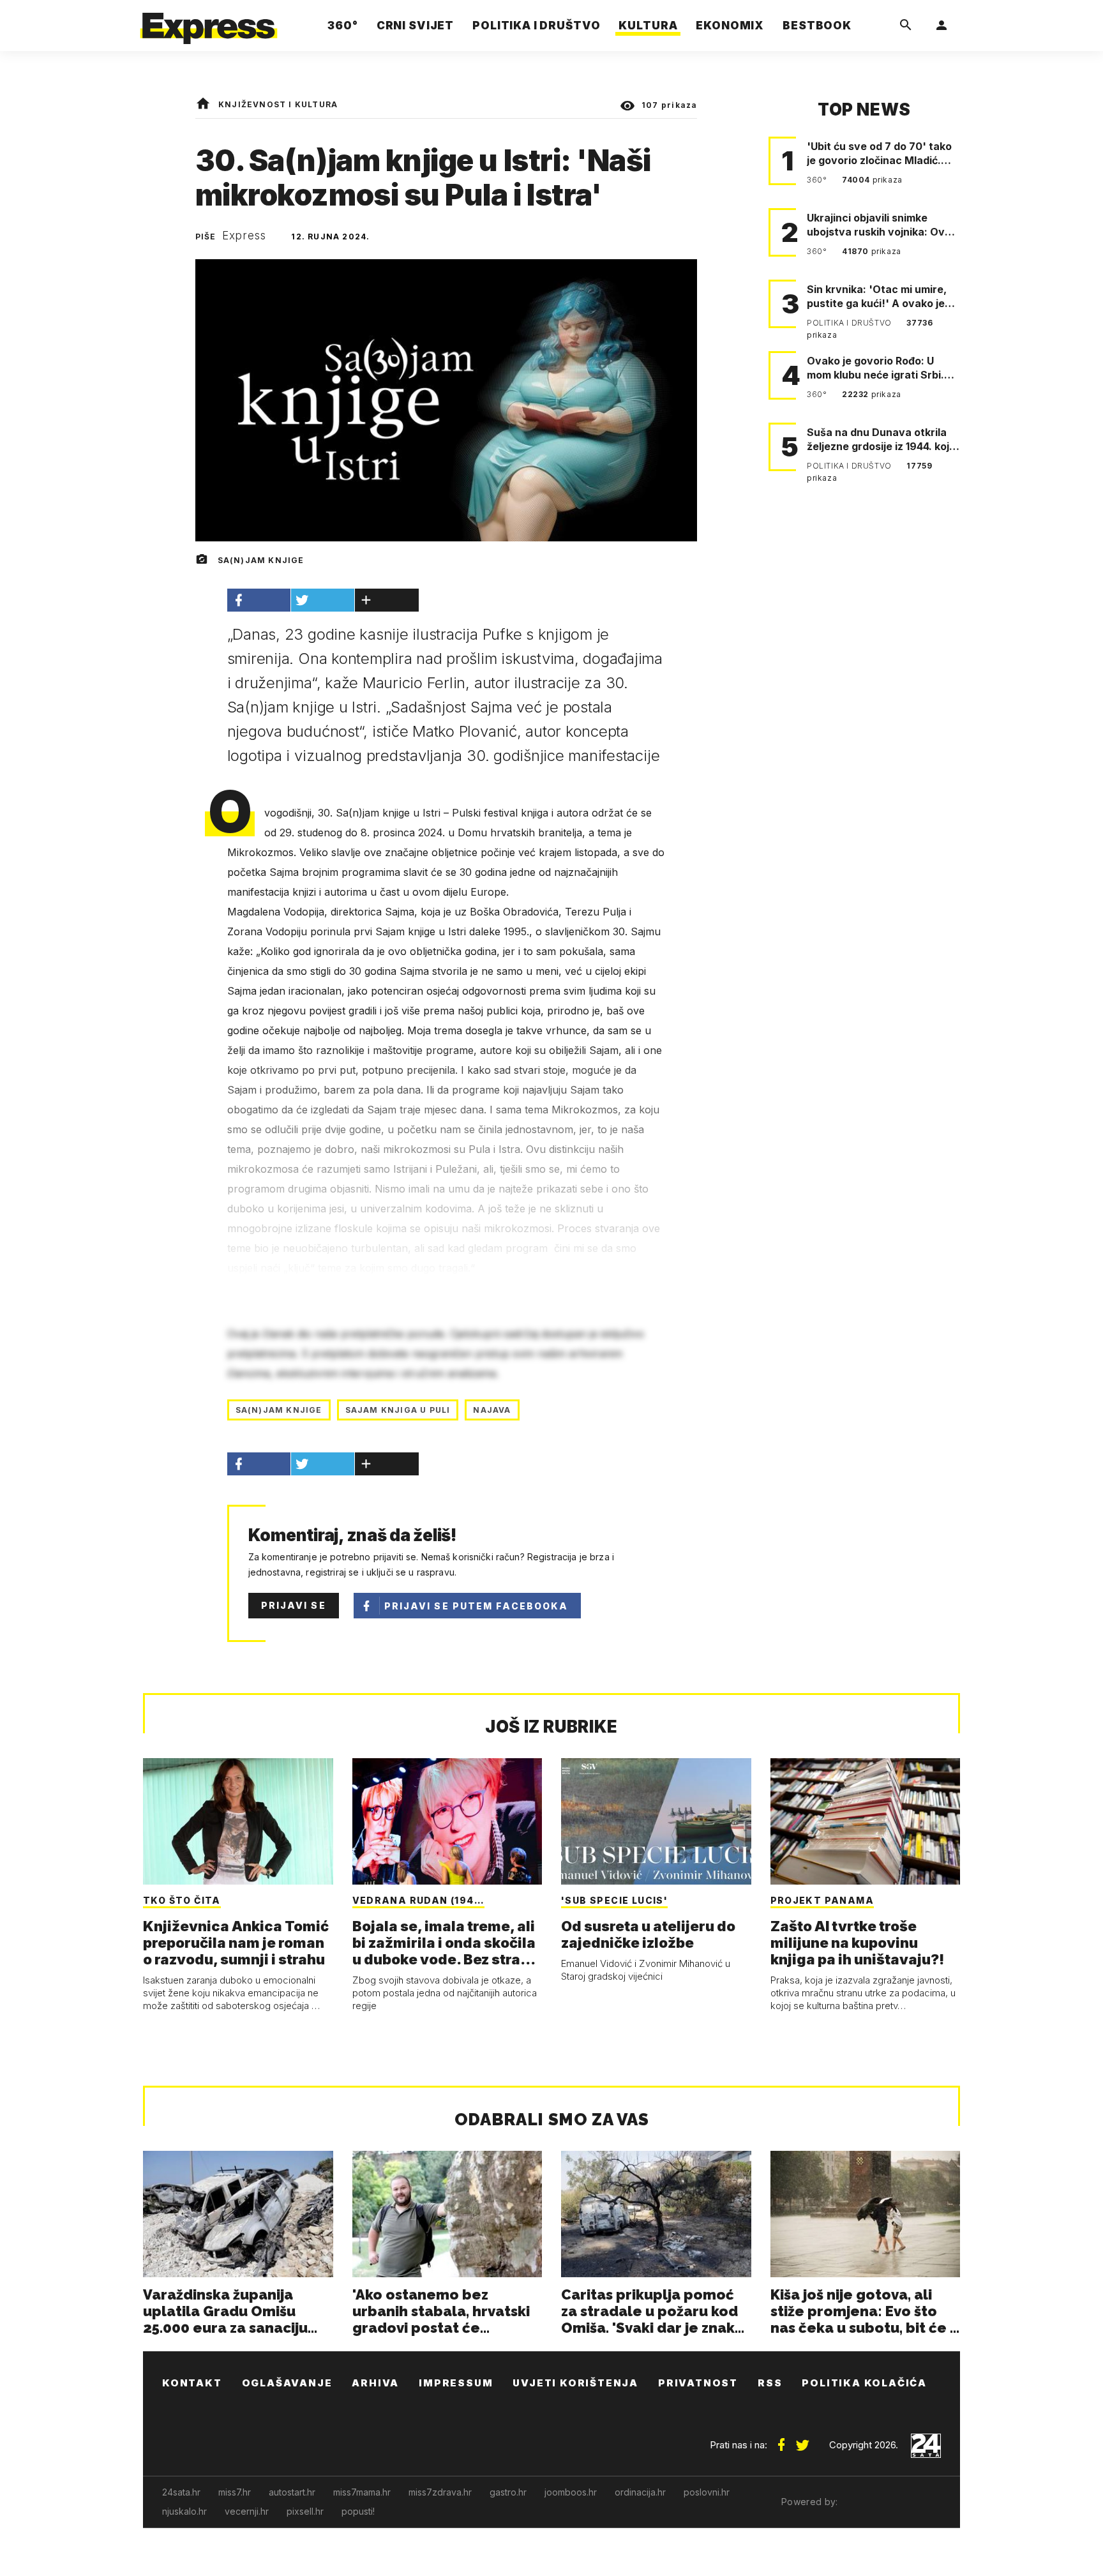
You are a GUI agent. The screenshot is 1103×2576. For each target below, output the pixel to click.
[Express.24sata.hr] (209, 22)
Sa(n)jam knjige (279, 1410)
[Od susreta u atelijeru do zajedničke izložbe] (656, 1821)
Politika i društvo (850, 323)
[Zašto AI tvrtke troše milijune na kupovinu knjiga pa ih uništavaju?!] (866, 1821)
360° (818, 180)
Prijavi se (294, 1605)
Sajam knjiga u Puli (398, 1410)
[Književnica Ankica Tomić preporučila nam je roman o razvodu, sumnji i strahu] (238, 1821)
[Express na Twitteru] (802, 2440)
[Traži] (906, 26)
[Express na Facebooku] (781, 2440)
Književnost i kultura (278, 104)
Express (244, 236)
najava (492, 1410)
